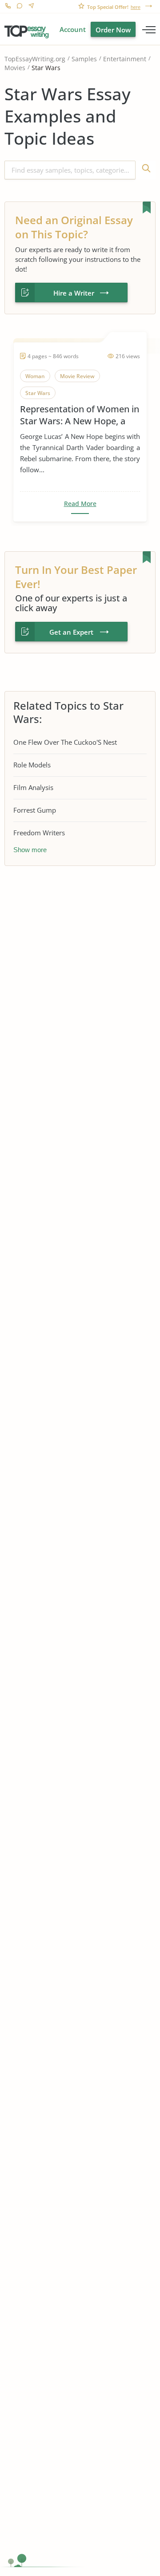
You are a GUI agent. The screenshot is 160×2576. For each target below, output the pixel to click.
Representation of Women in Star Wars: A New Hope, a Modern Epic (80, 415)
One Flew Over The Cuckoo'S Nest (65, 742)
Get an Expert (71, 632)
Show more (30, 850)
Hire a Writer (74, 293)
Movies (15, 68)
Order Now (113, 30)
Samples (84, 59)
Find (146, 170)
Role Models (32, 765)
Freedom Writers (39, 833)
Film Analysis (33, 787)
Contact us (31, 7)
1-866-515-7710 (8, 7)
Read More (80, 504)
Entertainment (125, 59)
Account (73, 29)
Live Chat (19, 7)
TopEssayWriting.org (35, 59)
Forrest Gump (35, 810)
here (136, 7)
